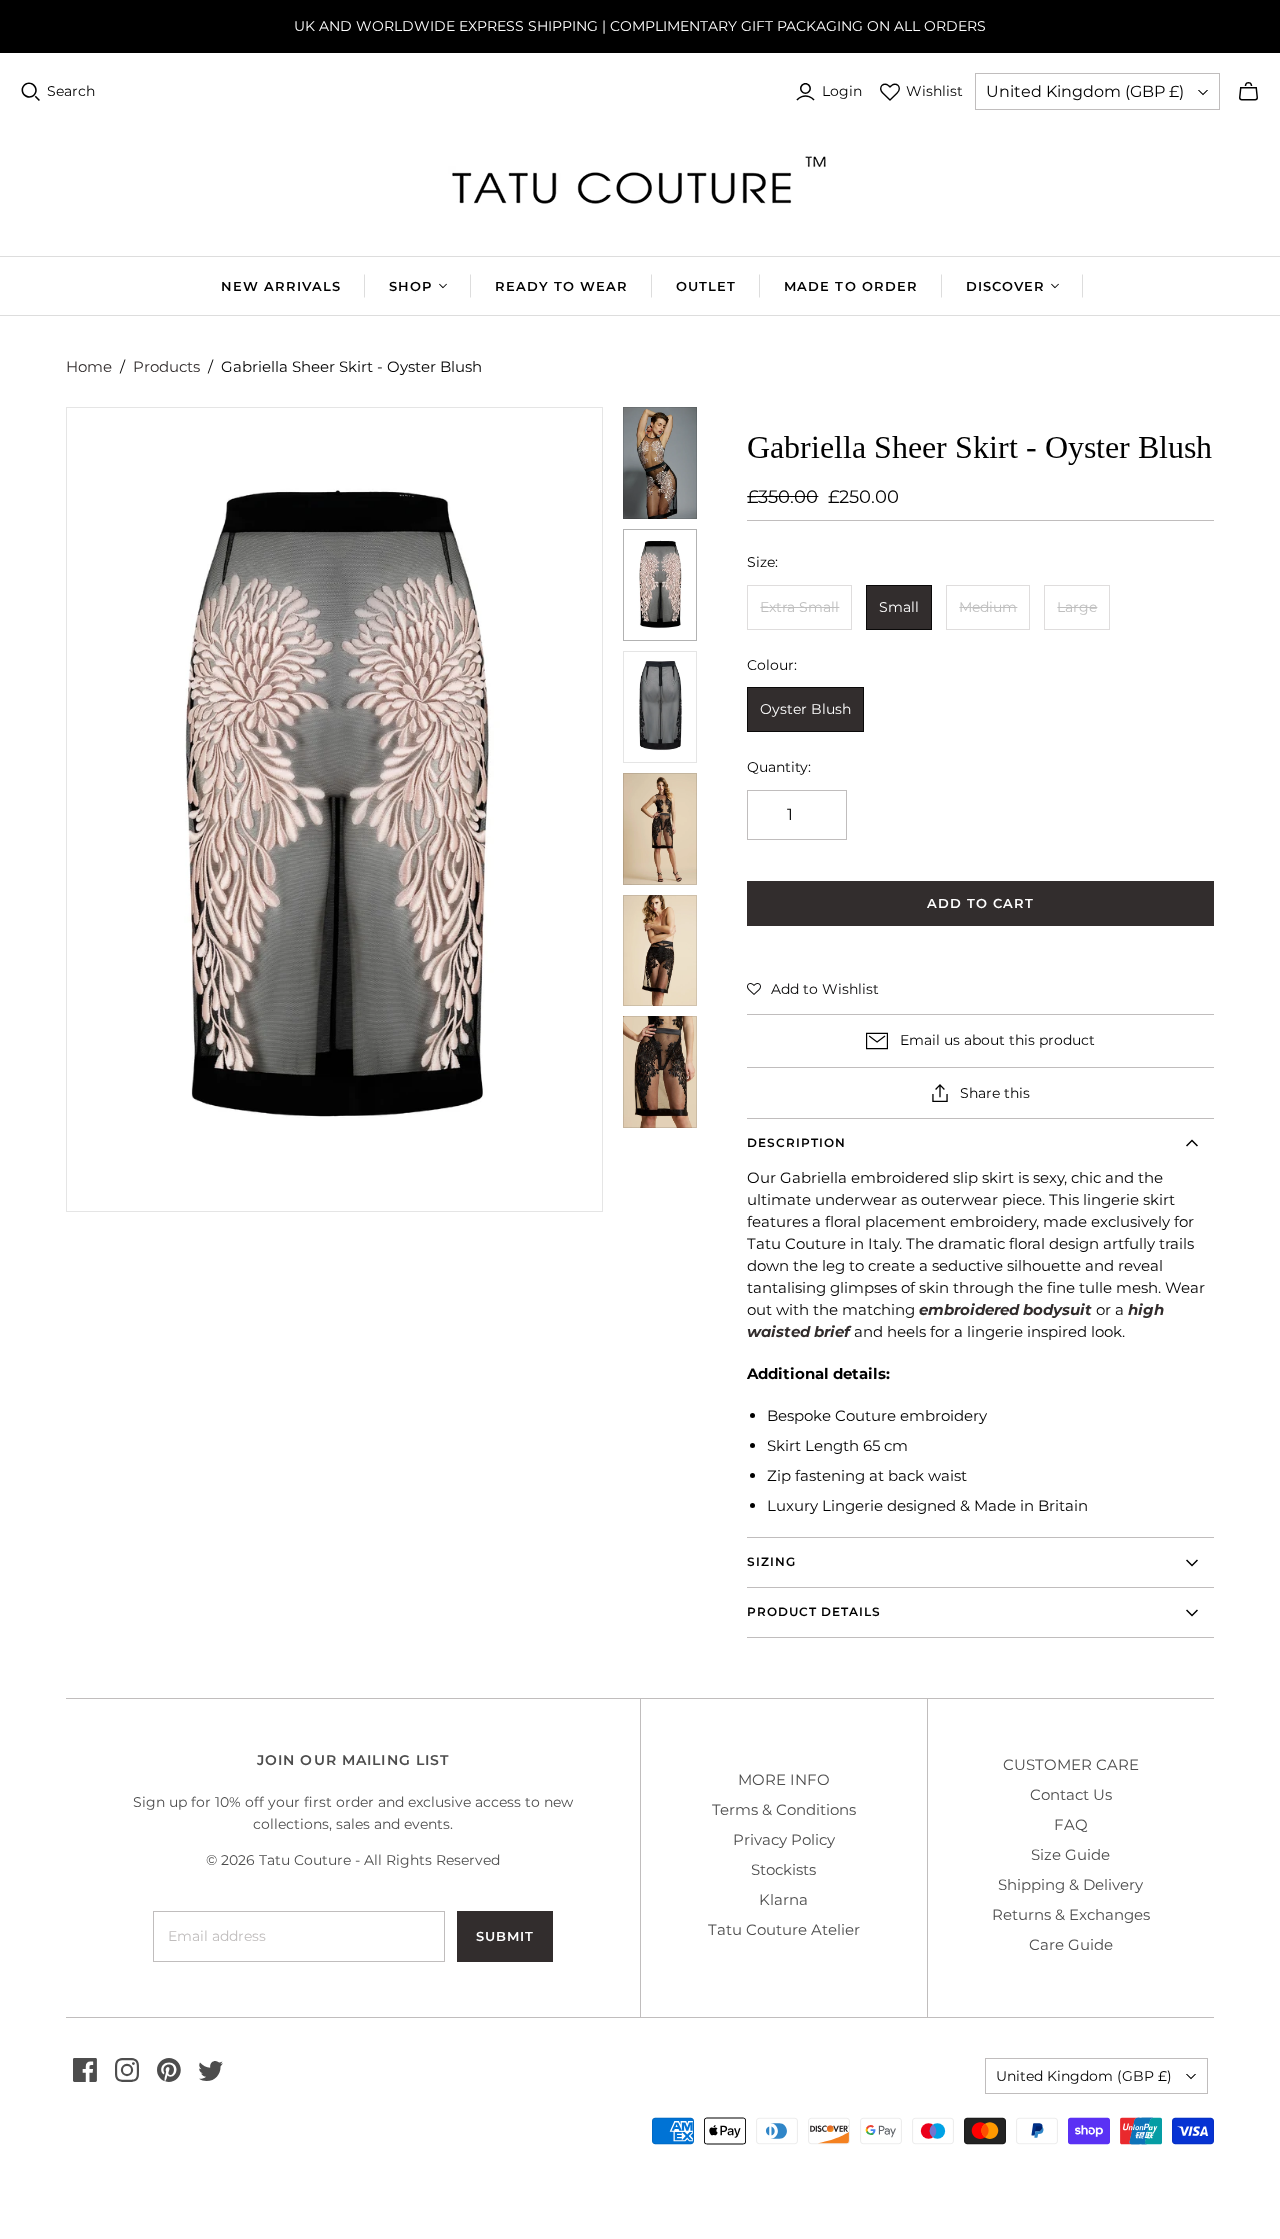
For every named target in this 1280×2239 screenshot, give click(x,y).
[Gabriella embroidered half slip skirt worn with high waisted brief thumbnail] (660, 951)
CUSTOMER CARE (1071, 1764)
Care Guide (1071, 1944)
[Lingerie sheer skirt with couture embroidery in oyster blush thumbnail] (660, 585)
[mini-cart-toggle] (1248, 91)
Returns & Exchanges (1071, 1914)
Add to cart (980, 903)
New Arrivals (281, 286)
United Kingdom (1085, 91)
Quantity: (779, 767)
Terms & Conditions (784, 1809)
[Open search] (31, 92)
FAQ (1071, 1824)
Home (89, 366)
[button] (813, 989)
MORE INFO (784, 1779)
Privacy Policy (784, 1839)
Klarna (783, 1899)
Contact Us (1071, 1794)
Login (842, 91)
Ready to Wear (562, 286)
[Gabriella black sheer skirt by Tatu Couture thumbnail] (660, 707)
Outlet (706, 286)
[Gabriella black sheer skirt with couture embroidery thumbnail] (660, 1072)
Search (71, 91)
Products (166, 366)
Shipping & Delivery (1070, 1884)
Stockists (783, 1869)
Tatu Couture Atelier (784, 1929)
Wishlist (934, 91)
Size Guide (1070, 1854)
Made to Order (851, 286)
